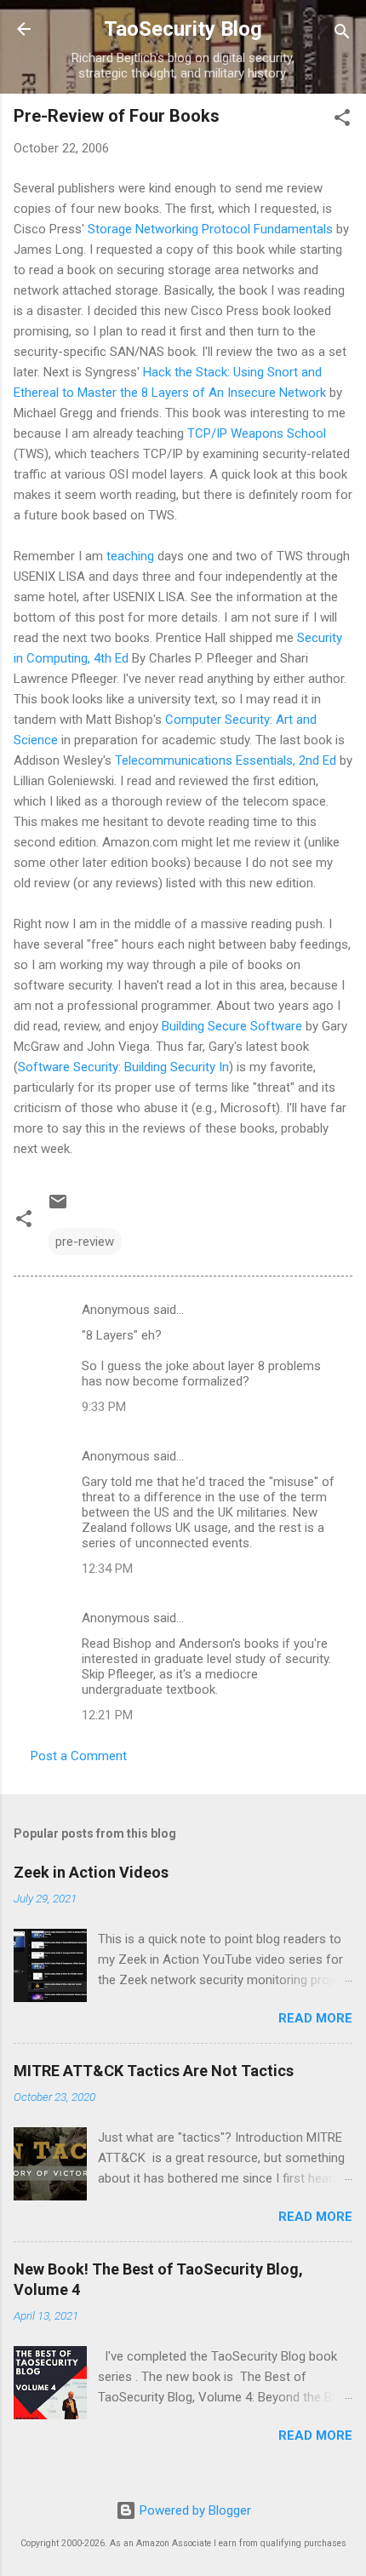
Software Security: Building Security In (123, 1067)
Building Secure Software (232, 1026)
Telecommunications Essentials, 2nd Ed (226, 760)
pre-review (85, 1242)
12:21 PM (107, 1715)
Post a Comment (79, 1756)
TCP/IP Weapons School (257, 433)
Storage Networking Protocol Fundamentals (210, 229)
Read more (315, 2018)
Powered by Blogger (194, 2510)
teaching (130, 556)
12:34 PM (107, 1569)
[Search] (342, 34)
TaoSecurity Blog (183, 29)
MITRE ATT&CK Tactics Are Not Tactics (154, 2071)
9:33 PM (104, 1407)
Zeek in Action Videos (91, 1872)
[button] (342, 120)
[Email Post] (58, 1208)
